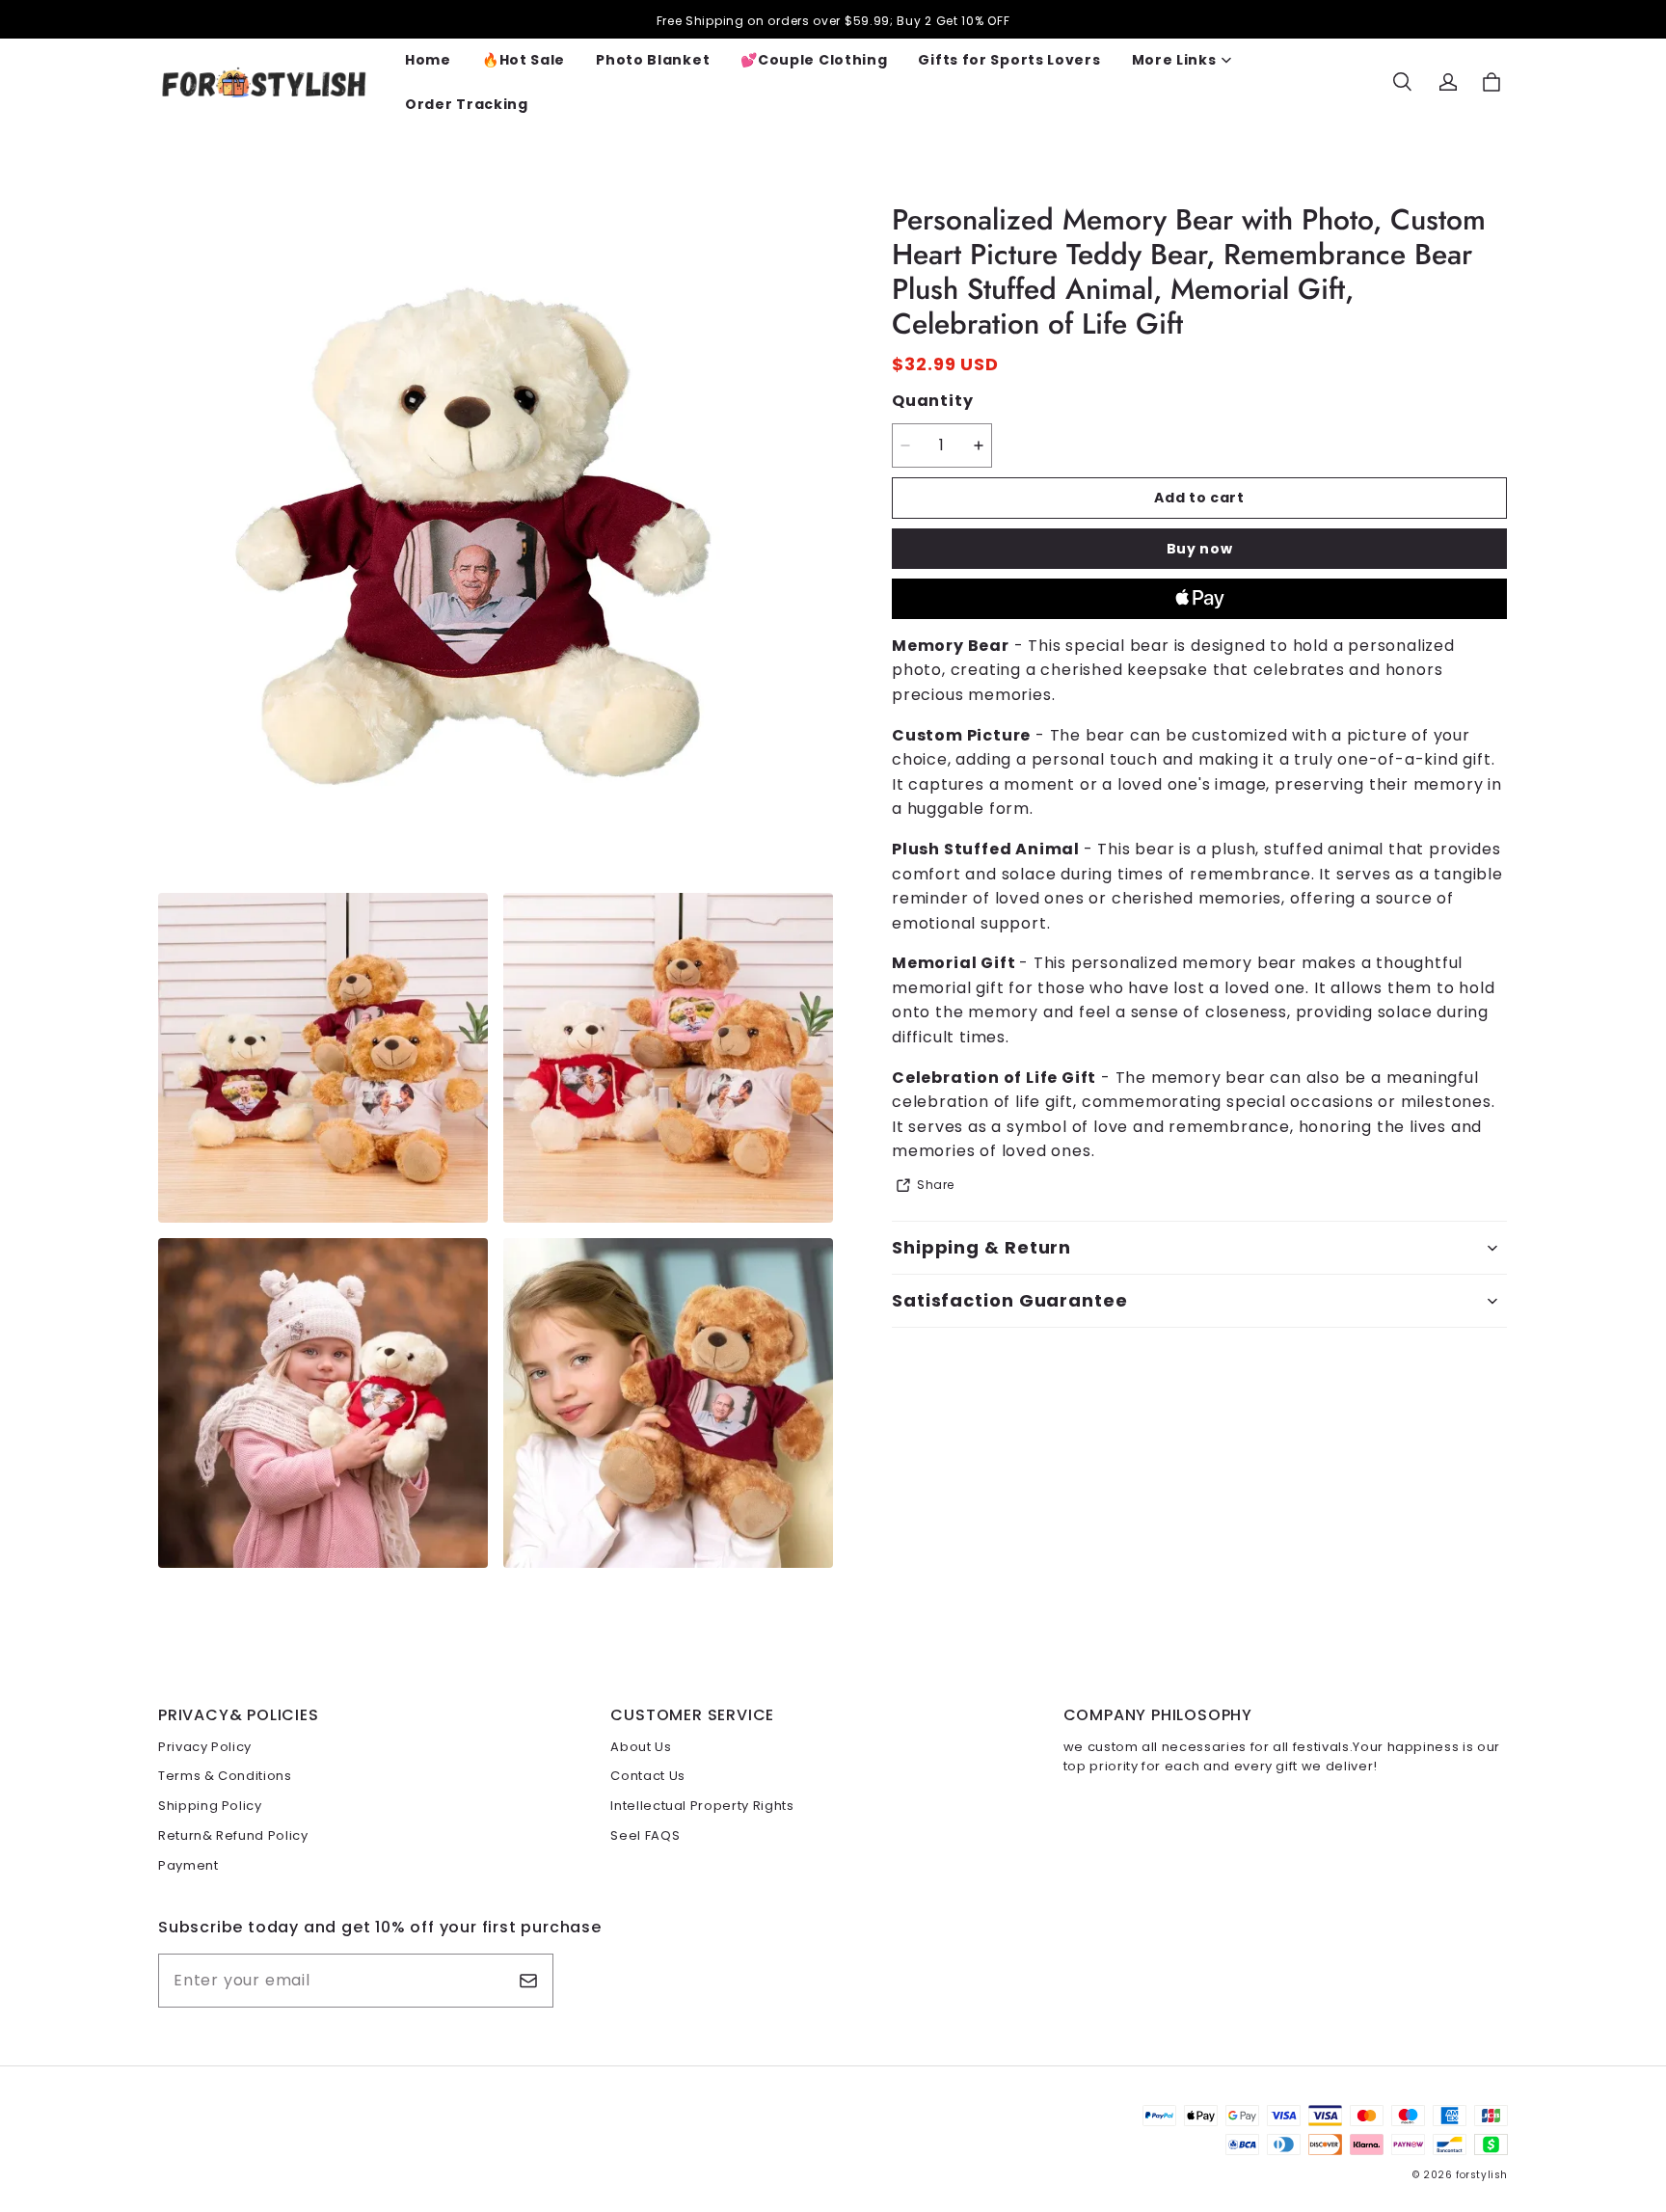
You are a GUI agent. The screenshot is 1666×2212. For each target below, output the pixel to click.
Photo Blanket (653, 60)
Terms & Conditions (225, 1776)
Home (428, 60)
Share (936, 1185)
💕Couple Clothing (814, 60)
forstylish (1482, 2175)
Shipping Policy (210, 1806)
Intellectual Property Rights (702, 1806)
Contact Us (648, 1776)
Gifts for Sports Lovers (1009, 60)
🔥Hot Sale (524, 60)
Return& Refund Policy (233, 1835)
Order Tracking (467, 104)
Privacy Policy (205, 1747)
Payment (188, 1865)
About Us (641, 1747)
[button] (1402, 82)
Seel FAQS (645, 1835)
